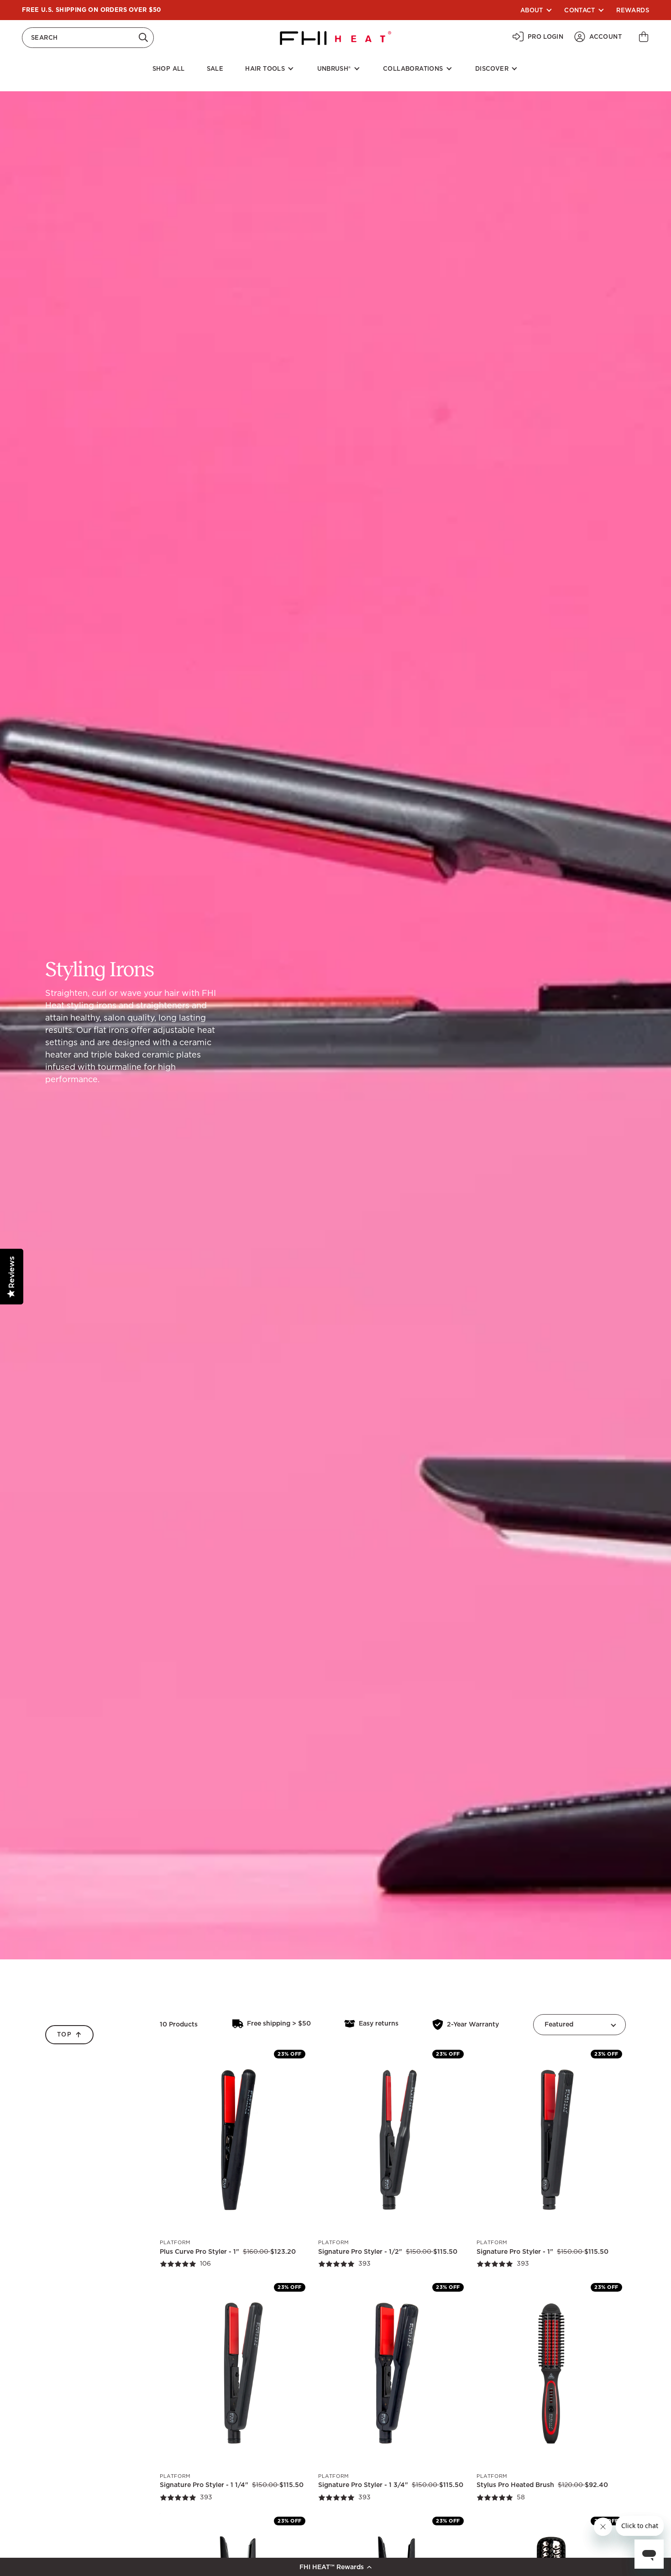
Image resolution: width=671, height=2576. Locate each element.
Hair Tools (265, 69)
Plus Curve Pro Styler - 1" (199, 2251)
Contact (580, 10)
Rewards (633, 10)
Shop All (169, 69)
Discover (492, 69)
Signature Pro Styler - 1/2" (360, 2251)
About (532, 10)
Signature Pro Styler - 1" (515, 2251)
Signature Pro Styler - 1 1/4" (204, 2485)
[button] (335, 2567)
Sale (215, 69)
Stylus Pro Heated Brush (515, 2485)
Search (44, 37)
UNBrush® (334, 69)
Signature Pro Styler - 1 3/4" (363, 2485)
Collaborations (413, 69)
